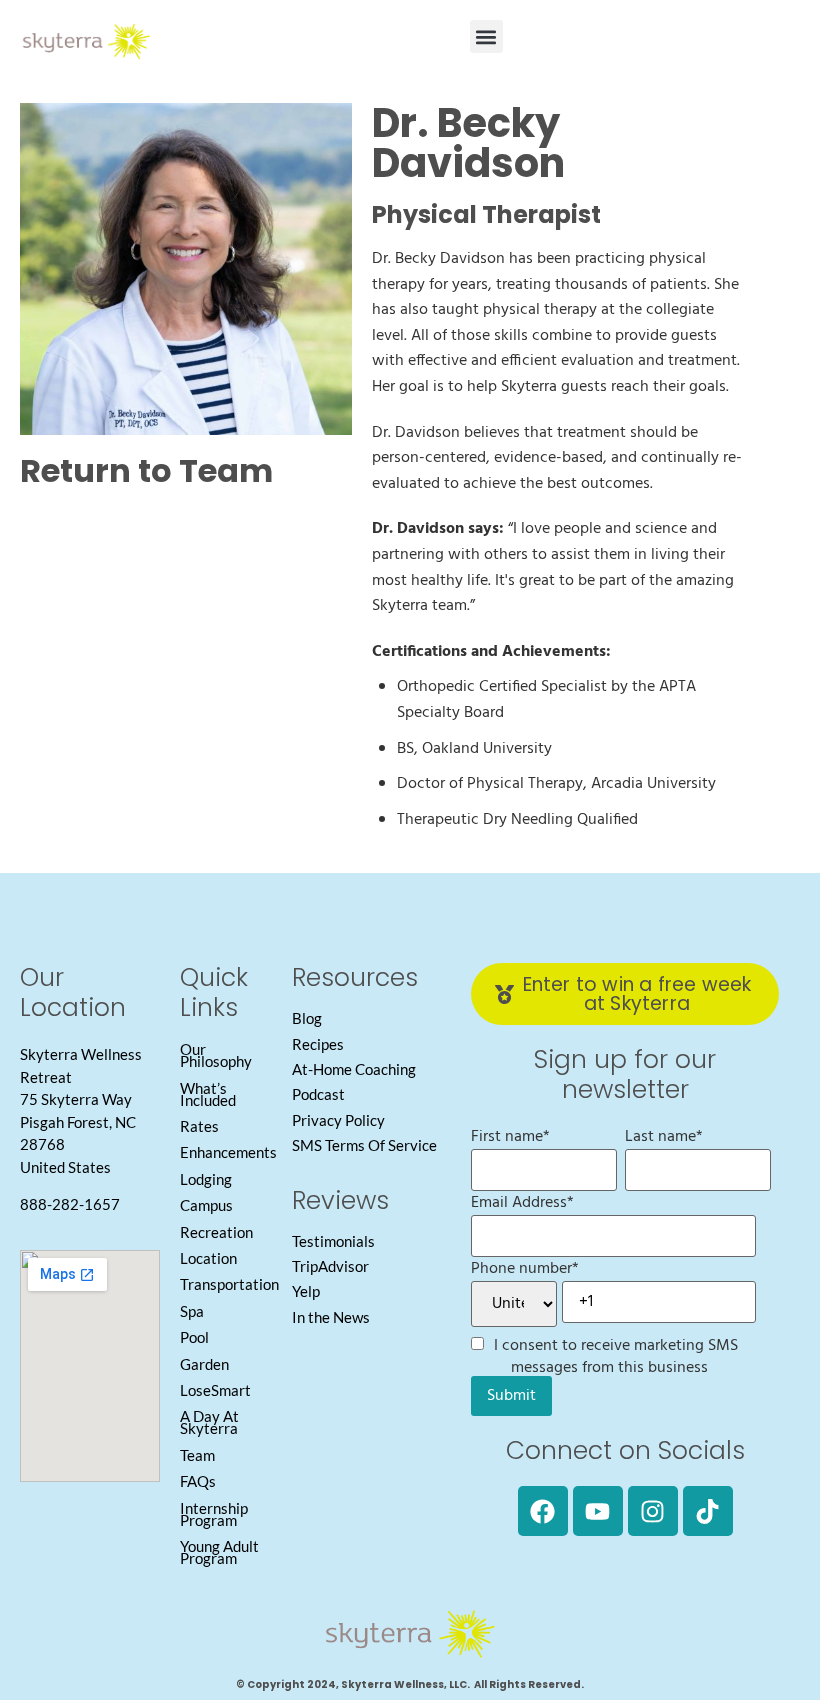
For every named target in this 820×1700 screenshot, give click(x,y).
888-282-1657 (70, 1204)
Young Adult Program (219, 1552)
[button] (486, 36)
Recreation (216, 1232)
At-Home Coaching (354, 1069)
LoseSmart (215, 1390)
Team (197, 1455)
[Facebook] (543, 1511)
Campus (206, 1205)
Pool (194, 1337)
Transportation (229, 1284)
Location (208, 1258)
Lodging (206, 1179)
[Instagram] (653, 1511)
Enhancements (228, 1152)
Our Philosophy (216, 1055)
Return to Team (146, 470)
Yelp (306, 1291)
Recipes (318, 1044)
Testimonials (333, 1241)
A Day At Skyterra (209, 1422)
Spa (192, 1311)
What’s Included (208, 1094)
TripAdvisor (330, 1266)
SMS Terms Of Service (364, 1145)
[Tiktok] (708, 1511)
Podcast (318, 1094)
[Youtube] (598, 1511)
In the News (331, 1317)
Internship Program (214, 1514)
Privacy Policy (338, 1120)
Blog (307, 1018)
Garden (204, 1364)
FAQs (198, 1481)
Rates (199, 1126)
